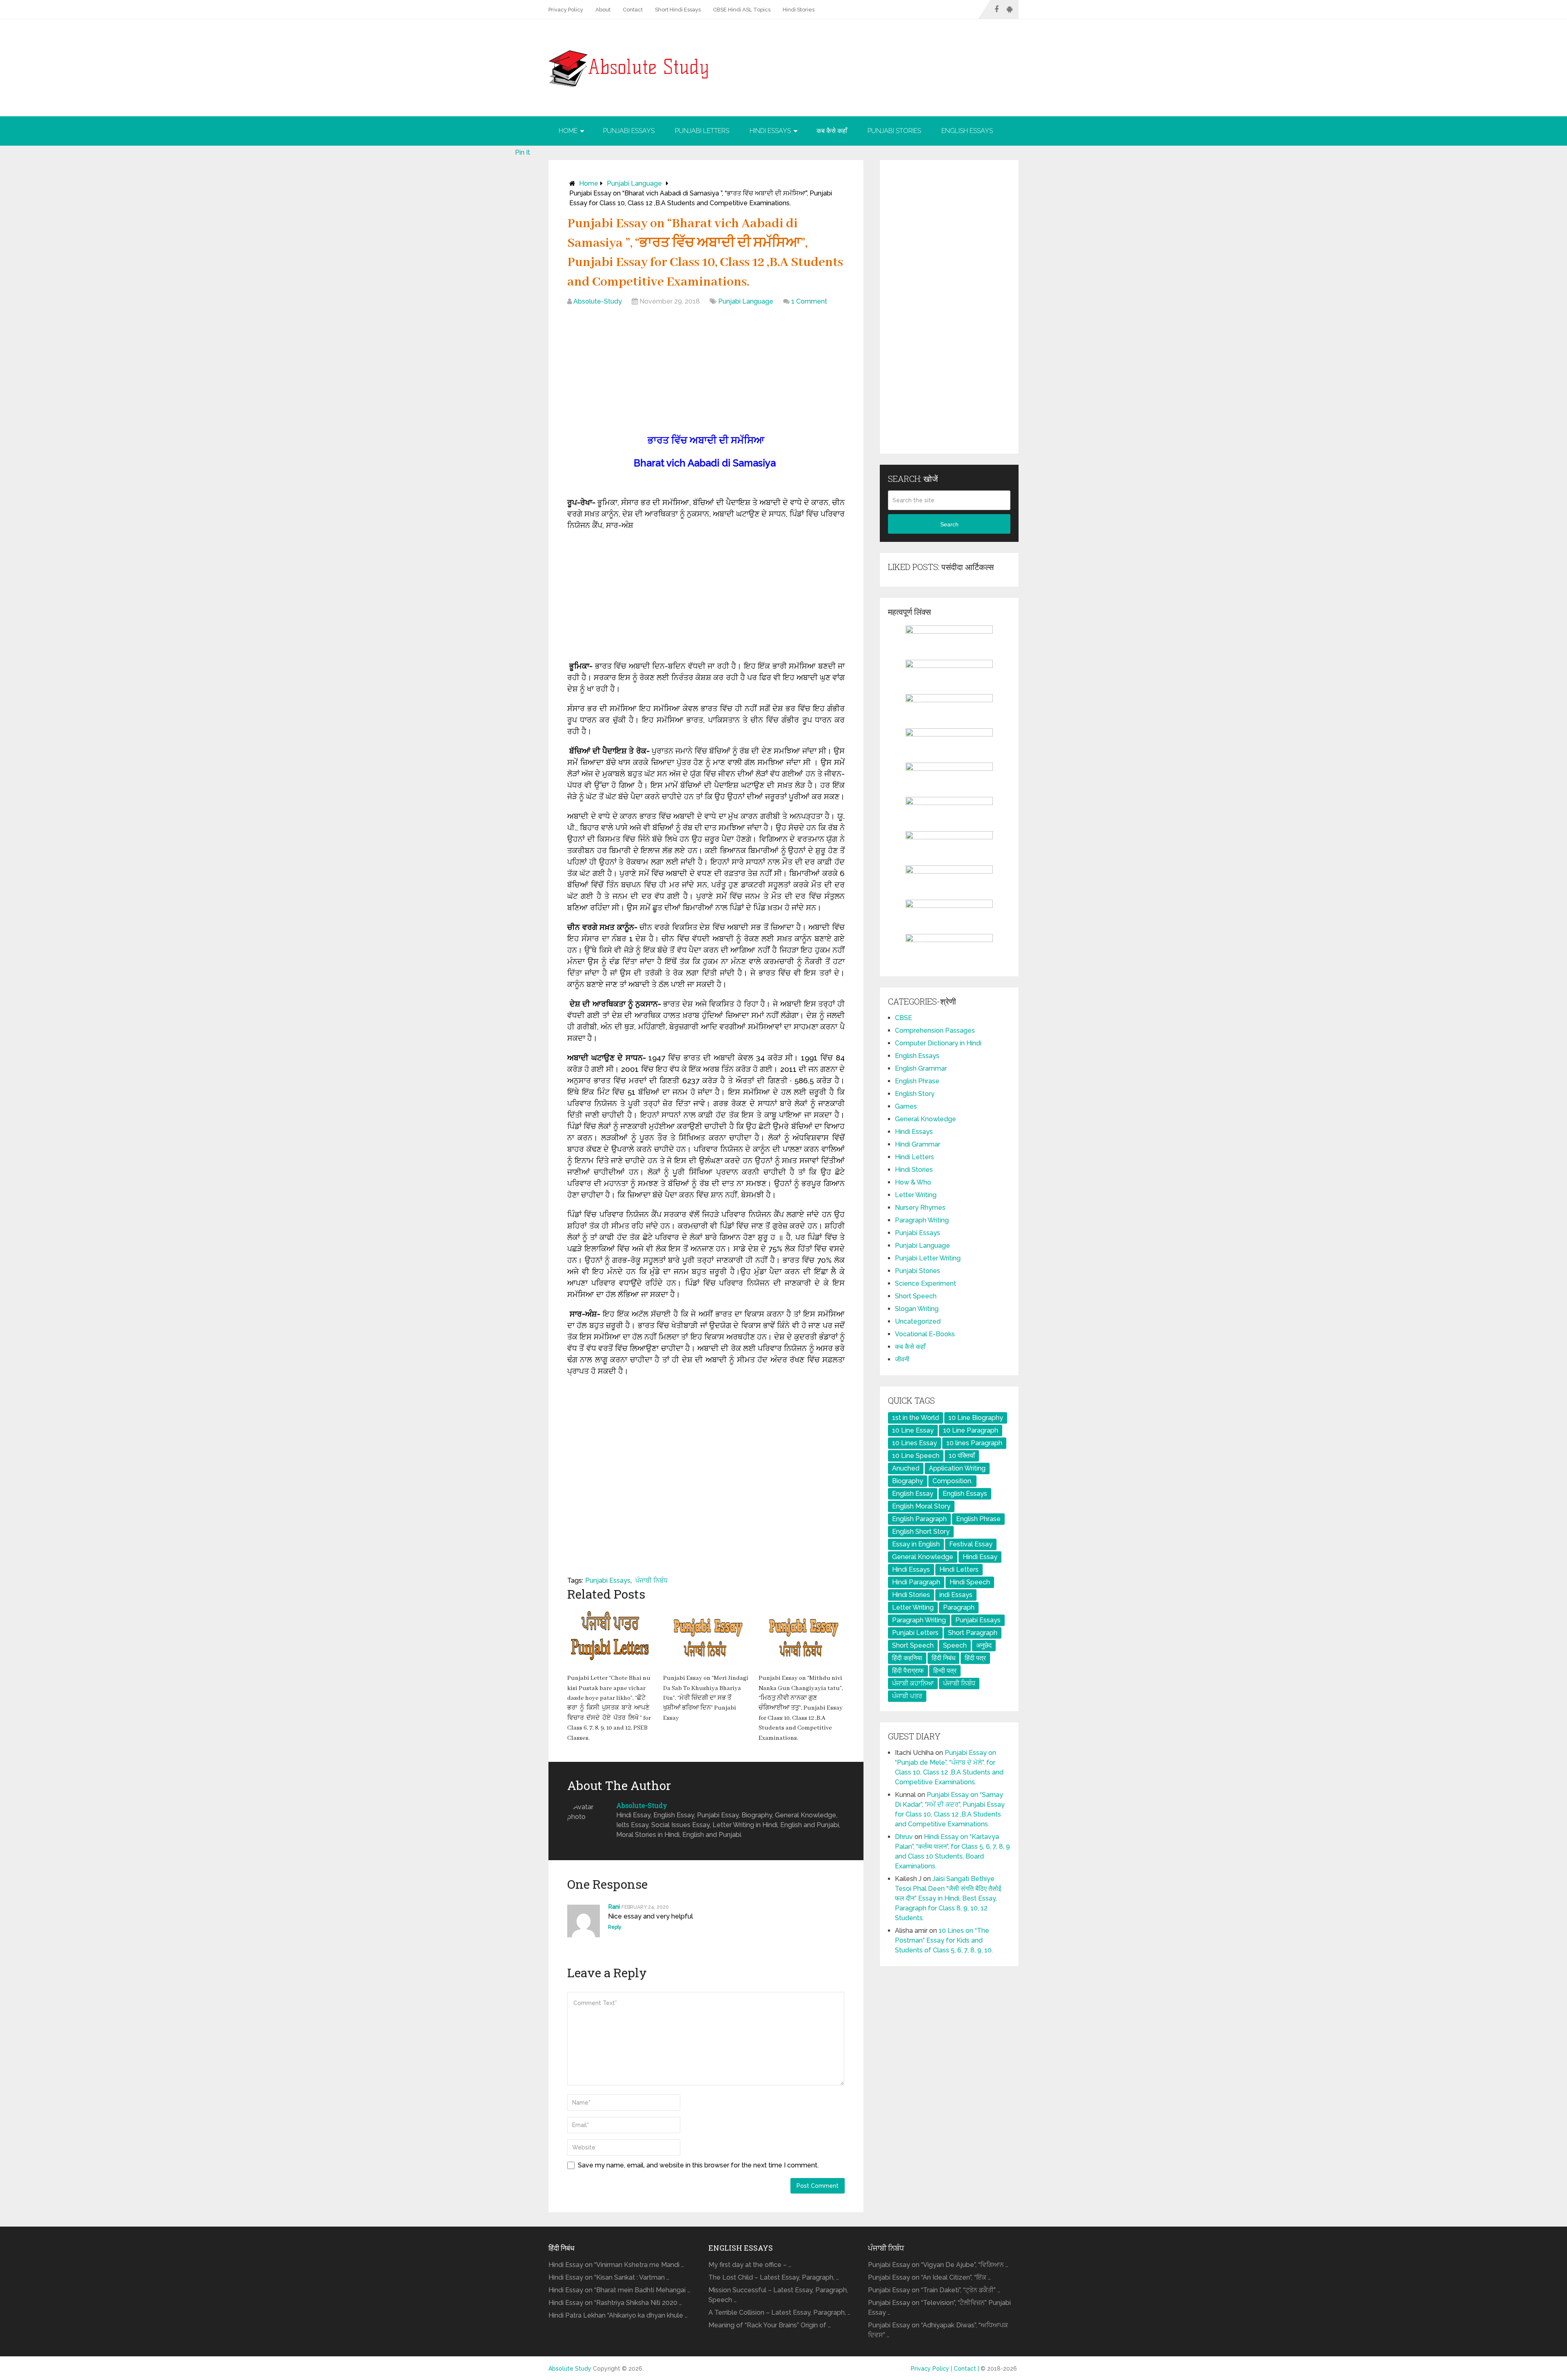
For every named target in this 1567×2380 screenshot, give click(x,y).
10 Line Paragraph (971, 1430)
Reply (615, 1927)
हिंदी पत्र (975, 1658)
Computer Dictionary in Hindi (938, 1043)
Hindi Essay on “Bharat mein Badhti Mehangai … (619, 2290)
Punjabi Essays (629, 131)
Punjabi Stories (894, 131)
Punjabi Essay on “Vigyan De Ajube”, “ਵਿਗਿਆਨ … (938, 2265)
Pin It (523, 152)
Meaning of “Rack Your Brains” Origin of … (770, 2325)
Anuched (906, 1468)
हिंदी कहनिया (907, 1658)
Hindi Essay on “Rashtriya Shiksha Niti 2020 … (615, 2303)
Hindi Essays (770, 131)
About (603, 10)
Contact (633, 10)
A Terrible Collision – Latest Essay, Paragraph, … (779, 2312)
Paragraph (959, 1607)
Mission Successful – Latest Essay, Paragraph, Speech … (778, 2295)
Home (568, 131)
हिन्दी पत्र (945, 1671)
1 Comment (809, 301)
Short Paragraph (973, 1633)
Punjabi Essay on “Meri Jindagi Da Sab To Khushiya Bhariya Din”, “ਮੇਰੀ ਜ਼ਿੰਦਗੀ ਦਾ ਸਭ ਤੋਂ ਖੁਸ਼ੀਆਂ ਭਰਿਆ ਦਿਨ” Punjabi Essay (706, 1698)
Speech (955, 1645)
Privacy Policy (566, 10)
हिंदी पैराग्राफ (908, 1671)
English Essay (913, 1494)
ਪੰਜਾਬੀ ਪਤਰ (907, 1696)
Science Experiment (926, 1283)
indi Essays (956, 1595)
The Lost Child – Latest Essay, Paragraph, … (774, 2277)
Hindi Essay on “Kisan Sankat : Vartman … (609, 2277)
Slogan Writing (917, 1309)
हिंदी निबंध (943, 1658)
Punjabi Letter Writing (928, 1258)
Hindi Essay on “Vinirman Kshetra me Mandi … (616, 2265)
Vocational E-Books (925, 1334)
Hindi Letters (914, 1157)
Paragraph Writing (922, 1220)
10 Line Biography (976, 1418)
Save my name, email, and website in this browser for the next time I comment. (698, 2165)
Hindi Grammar (918, 1144)
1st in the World (916, 1418)
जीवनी (902, 1359)
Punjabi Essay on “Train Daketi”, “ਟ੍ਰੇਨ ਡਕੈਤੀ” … (934, 2290)
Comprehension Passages (935, 1030)
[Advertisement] (706, 372)
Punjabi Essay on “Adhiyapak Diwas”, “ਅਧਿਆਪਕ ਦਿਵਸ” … (938, 2330)
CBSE (903, 1018)
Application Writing (957, 1468)
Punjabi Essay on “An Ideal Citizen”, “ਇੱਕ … (929, 2277)
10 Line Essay (913, 1430)
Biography (908, 1481)
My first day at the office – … (750, 2265)
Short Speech (916, 1296)
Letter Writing (916, 1195)
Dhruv (904, 1837)
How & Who (913, 1182)
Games (906, 1106)
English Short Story (921, 1532)
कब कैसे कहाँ (832, 131)
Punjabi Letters (702, 131)
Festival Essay (971, 1544)
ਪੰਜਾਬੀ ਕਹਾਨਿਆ (913, 1683)
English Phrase (917, 1081)
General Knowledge (926, 1119)
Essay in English (916, 1544)
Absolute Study (570, 2369)
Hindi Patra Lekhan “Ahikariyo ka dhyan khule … (618, 2315)
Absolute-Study (598, 301)
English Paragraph (919, 1519)
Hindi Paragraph (916, 1582)
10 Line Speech (916, 1456)
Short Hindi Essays (678, 10)
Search (949, 524)
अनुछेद (984, 1645)
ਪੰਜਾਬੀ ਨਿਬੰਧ (651, 1580)
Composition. (952, 1481)
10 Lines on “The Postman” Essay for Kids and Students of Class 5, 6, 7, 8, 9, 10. (944, 1940)
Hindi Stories (799, 10)
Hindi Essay (980, 1557)
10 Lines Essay (914, 1443)
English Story (915, 1094)
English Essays (967, 131)
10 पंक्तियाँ (962, 1456)
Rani (614, 1907)
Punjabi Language (634, 183)
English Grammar (921, 1068)
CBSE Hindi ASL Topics (742, 10)
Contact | (967, 2369)
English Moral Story (921, 1506)
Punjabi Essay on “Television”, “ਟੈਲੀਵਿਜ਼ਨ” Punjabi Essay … (939, 2308)
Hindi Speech (970, 1582)
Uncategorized (918, 1321)
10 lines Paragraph (974, 1443)
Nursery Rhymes (920, 1208)
